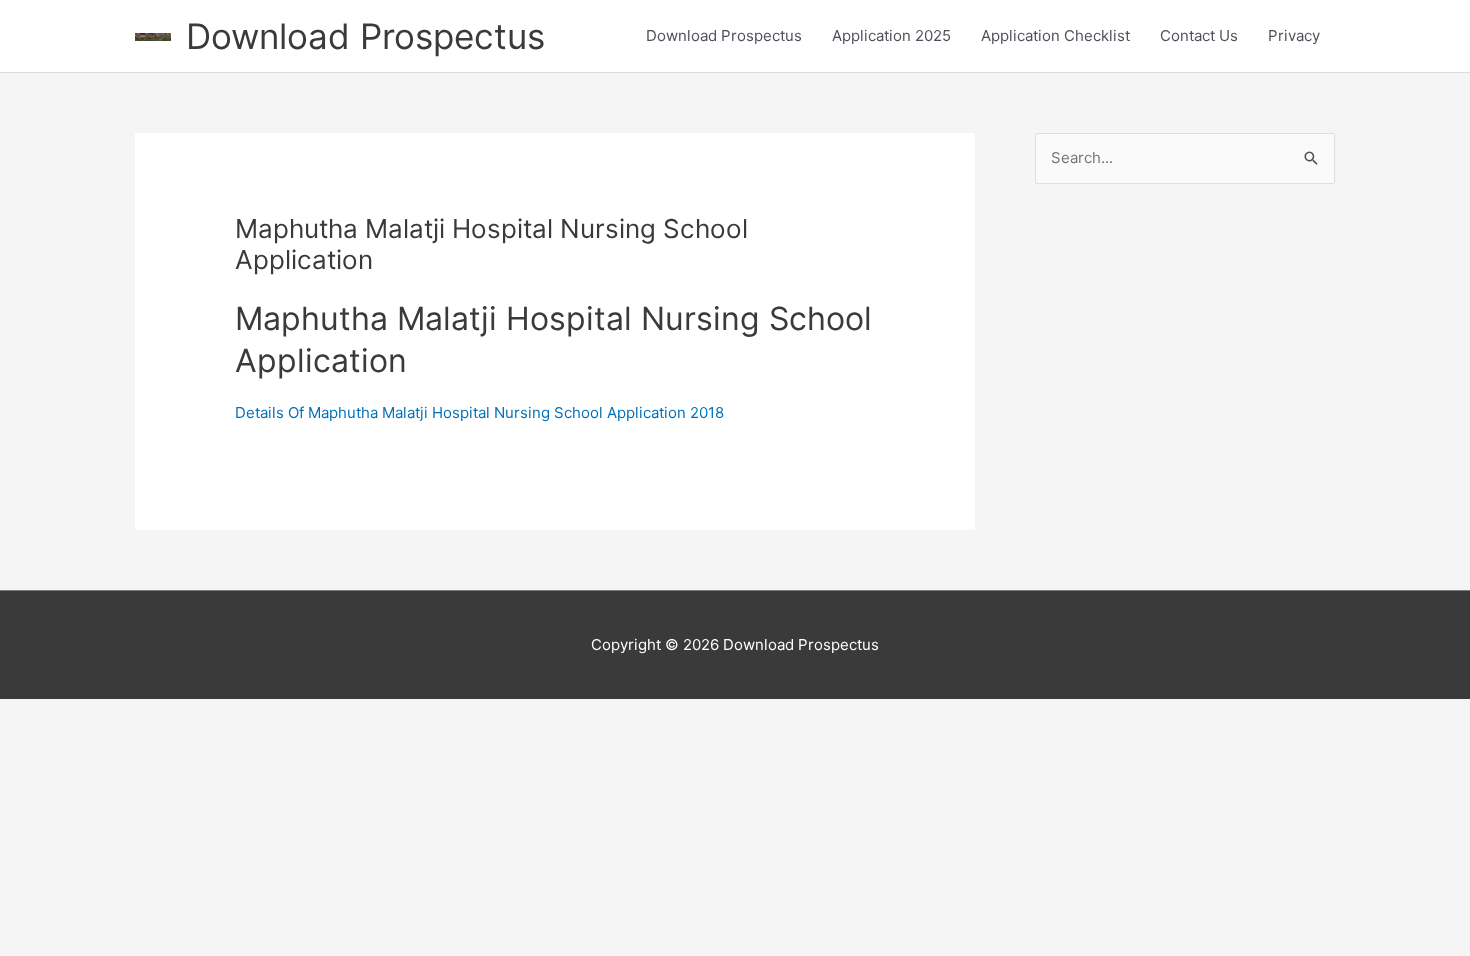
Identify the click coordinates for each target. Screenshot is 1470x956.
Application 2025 (891, 35)
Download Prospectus (365, 36)
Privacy (1294, 35)
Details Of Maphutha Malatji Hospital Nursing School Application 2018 (479, 412)
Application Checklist (1055, 35)
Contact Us (1199, 35)
